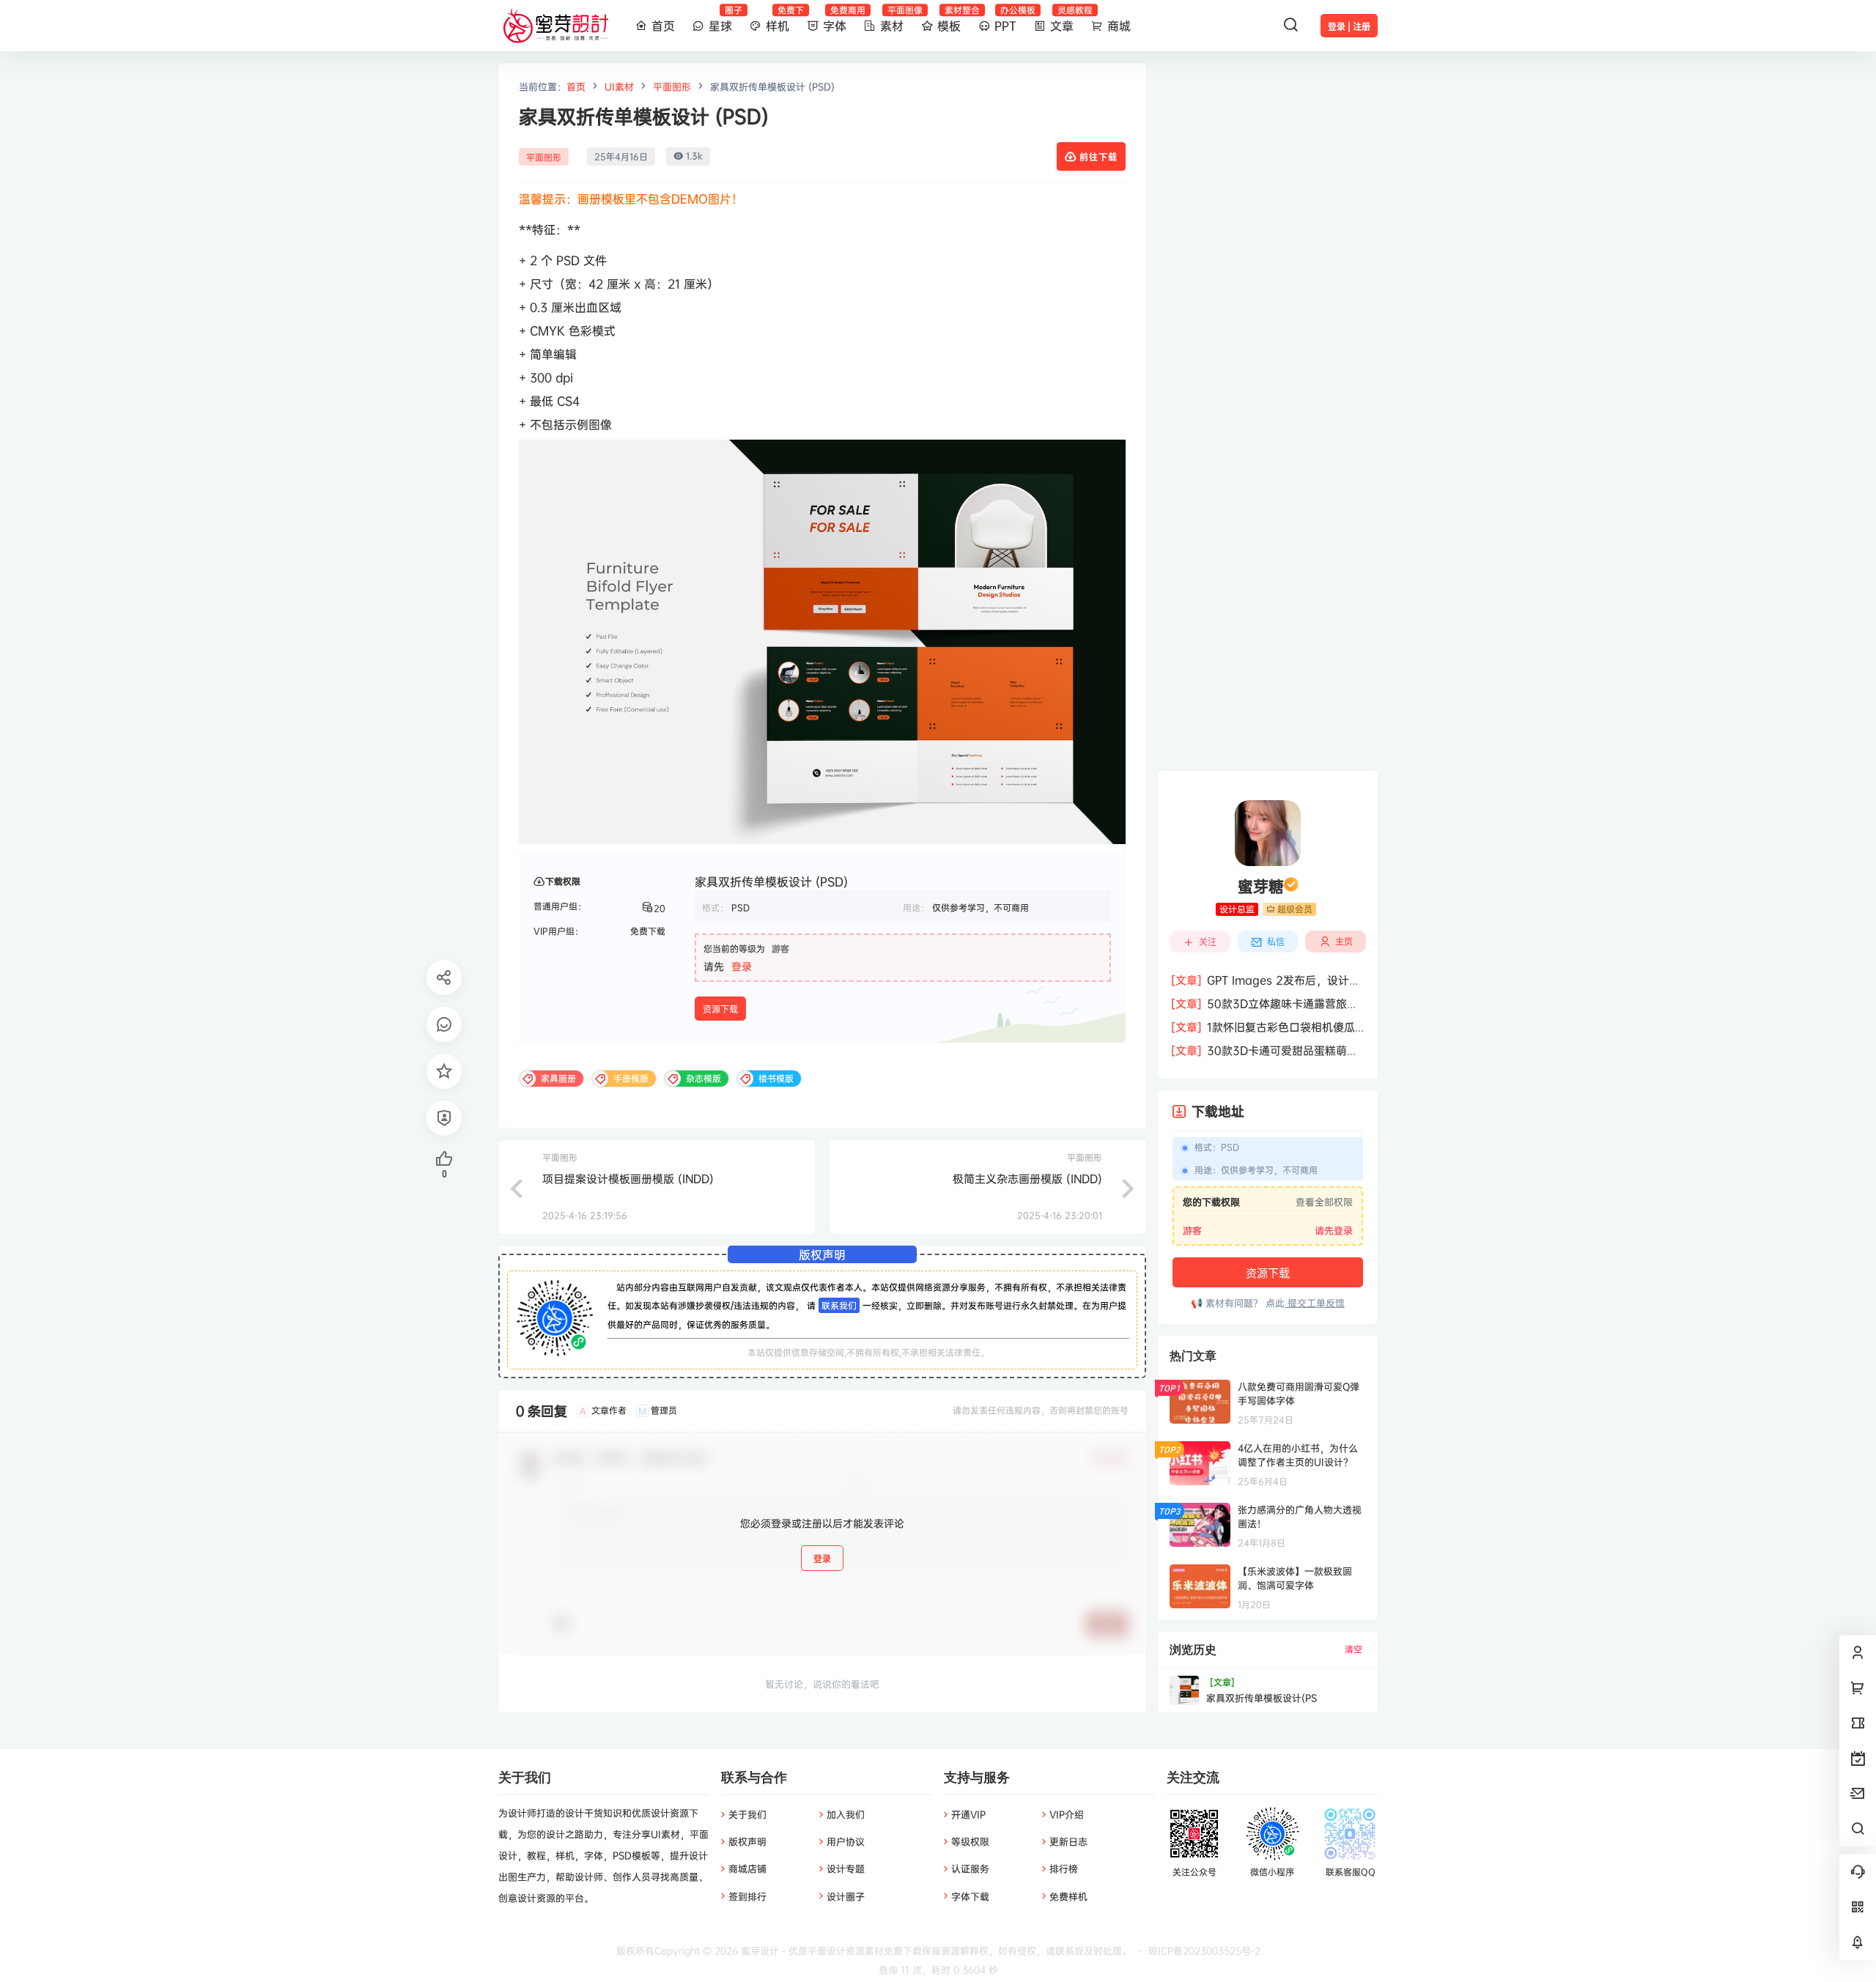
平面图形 (672, 86)
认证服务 (970, 1868)
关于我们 (747, 1814)
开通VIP (968, 1814)
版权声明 (747, 1841)
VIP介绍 (1067, 1814)
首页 (576, 86)
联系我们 (839, 1305)
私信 (1276, 942)
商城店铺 (747, 1868)
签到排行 (747, 1896)
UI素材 (619, 86)
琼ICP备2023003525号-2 (1204, 1950)
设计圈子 (846, 1896)
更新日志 (1068, 1841)
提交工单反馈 (1315, 1303)
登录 (742, 966)
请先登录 (1334, 1230)
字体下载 (970, 1896)
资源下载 (720, 1009)
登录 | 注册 (1349, 27)
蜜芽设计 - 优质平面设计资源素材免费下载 (830, 1950)
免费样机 (1068, 1896)
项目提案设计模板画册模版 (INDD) (628, 1179)
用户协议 (846, 1841)
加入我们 (846, 1814)
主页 (1344, 941)
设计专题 (846, 1868)
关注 (1208, 942)
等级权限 (970, 1841)
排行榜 (1064, 1868)
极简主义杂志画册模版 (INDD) (1027, 1179)
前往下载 (1098, 157)
